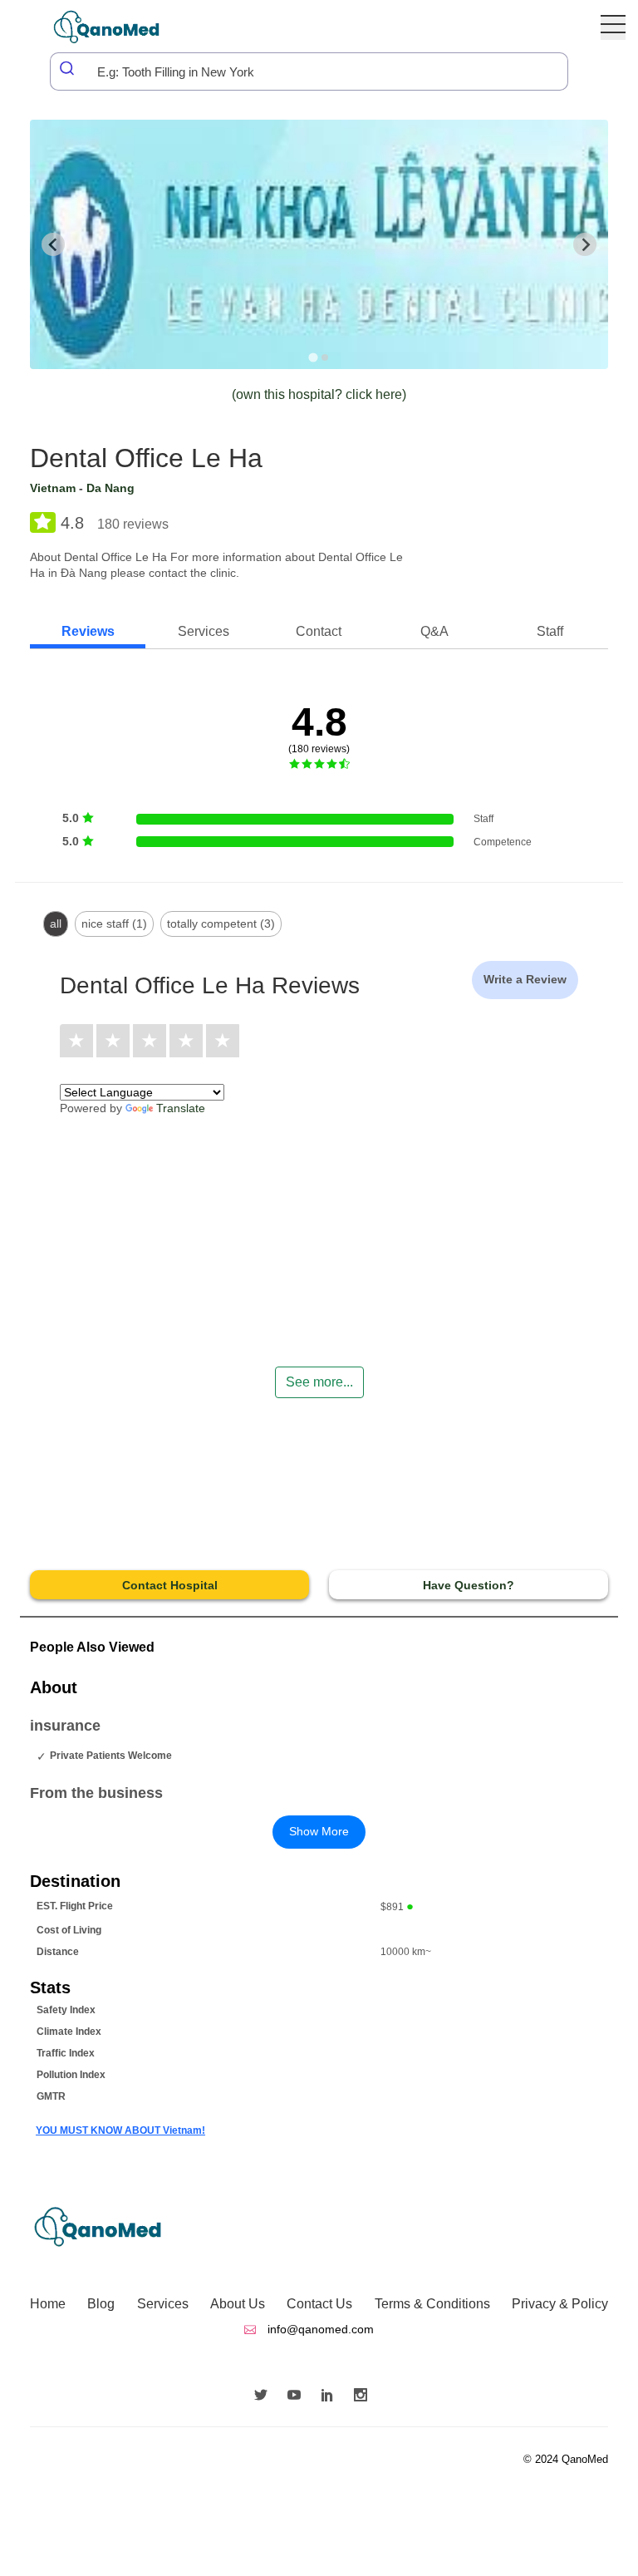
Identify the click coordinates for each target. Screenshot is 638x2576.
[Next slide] (585, 244)
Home (48, 2304)
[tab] (313, 357)
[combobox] (309, 71)
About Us (238, 2304)
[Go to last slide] (53, 244)
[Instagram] (365, 2396)
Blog (101, 2304)
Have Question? (469, 1585)
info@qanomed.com (319, 2329)
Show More (319, 1831)
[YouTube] (298, 2396)
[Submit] (68, 68)
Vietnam (53, 488)
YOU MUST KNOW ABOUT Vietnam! (120, 2130)
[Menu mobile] (613, 27)
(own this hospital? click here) (319, 394)
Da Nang (110, 488)
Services (163, 2304)
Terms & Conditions (432, 2304)
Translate (181, 1108)
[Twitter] (265, 2396)
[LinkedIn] (331, 2396)
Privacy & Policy (560, 2304)
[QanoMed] (118, 27)
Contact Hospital (170, 1585)
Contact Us (319, 2304)
